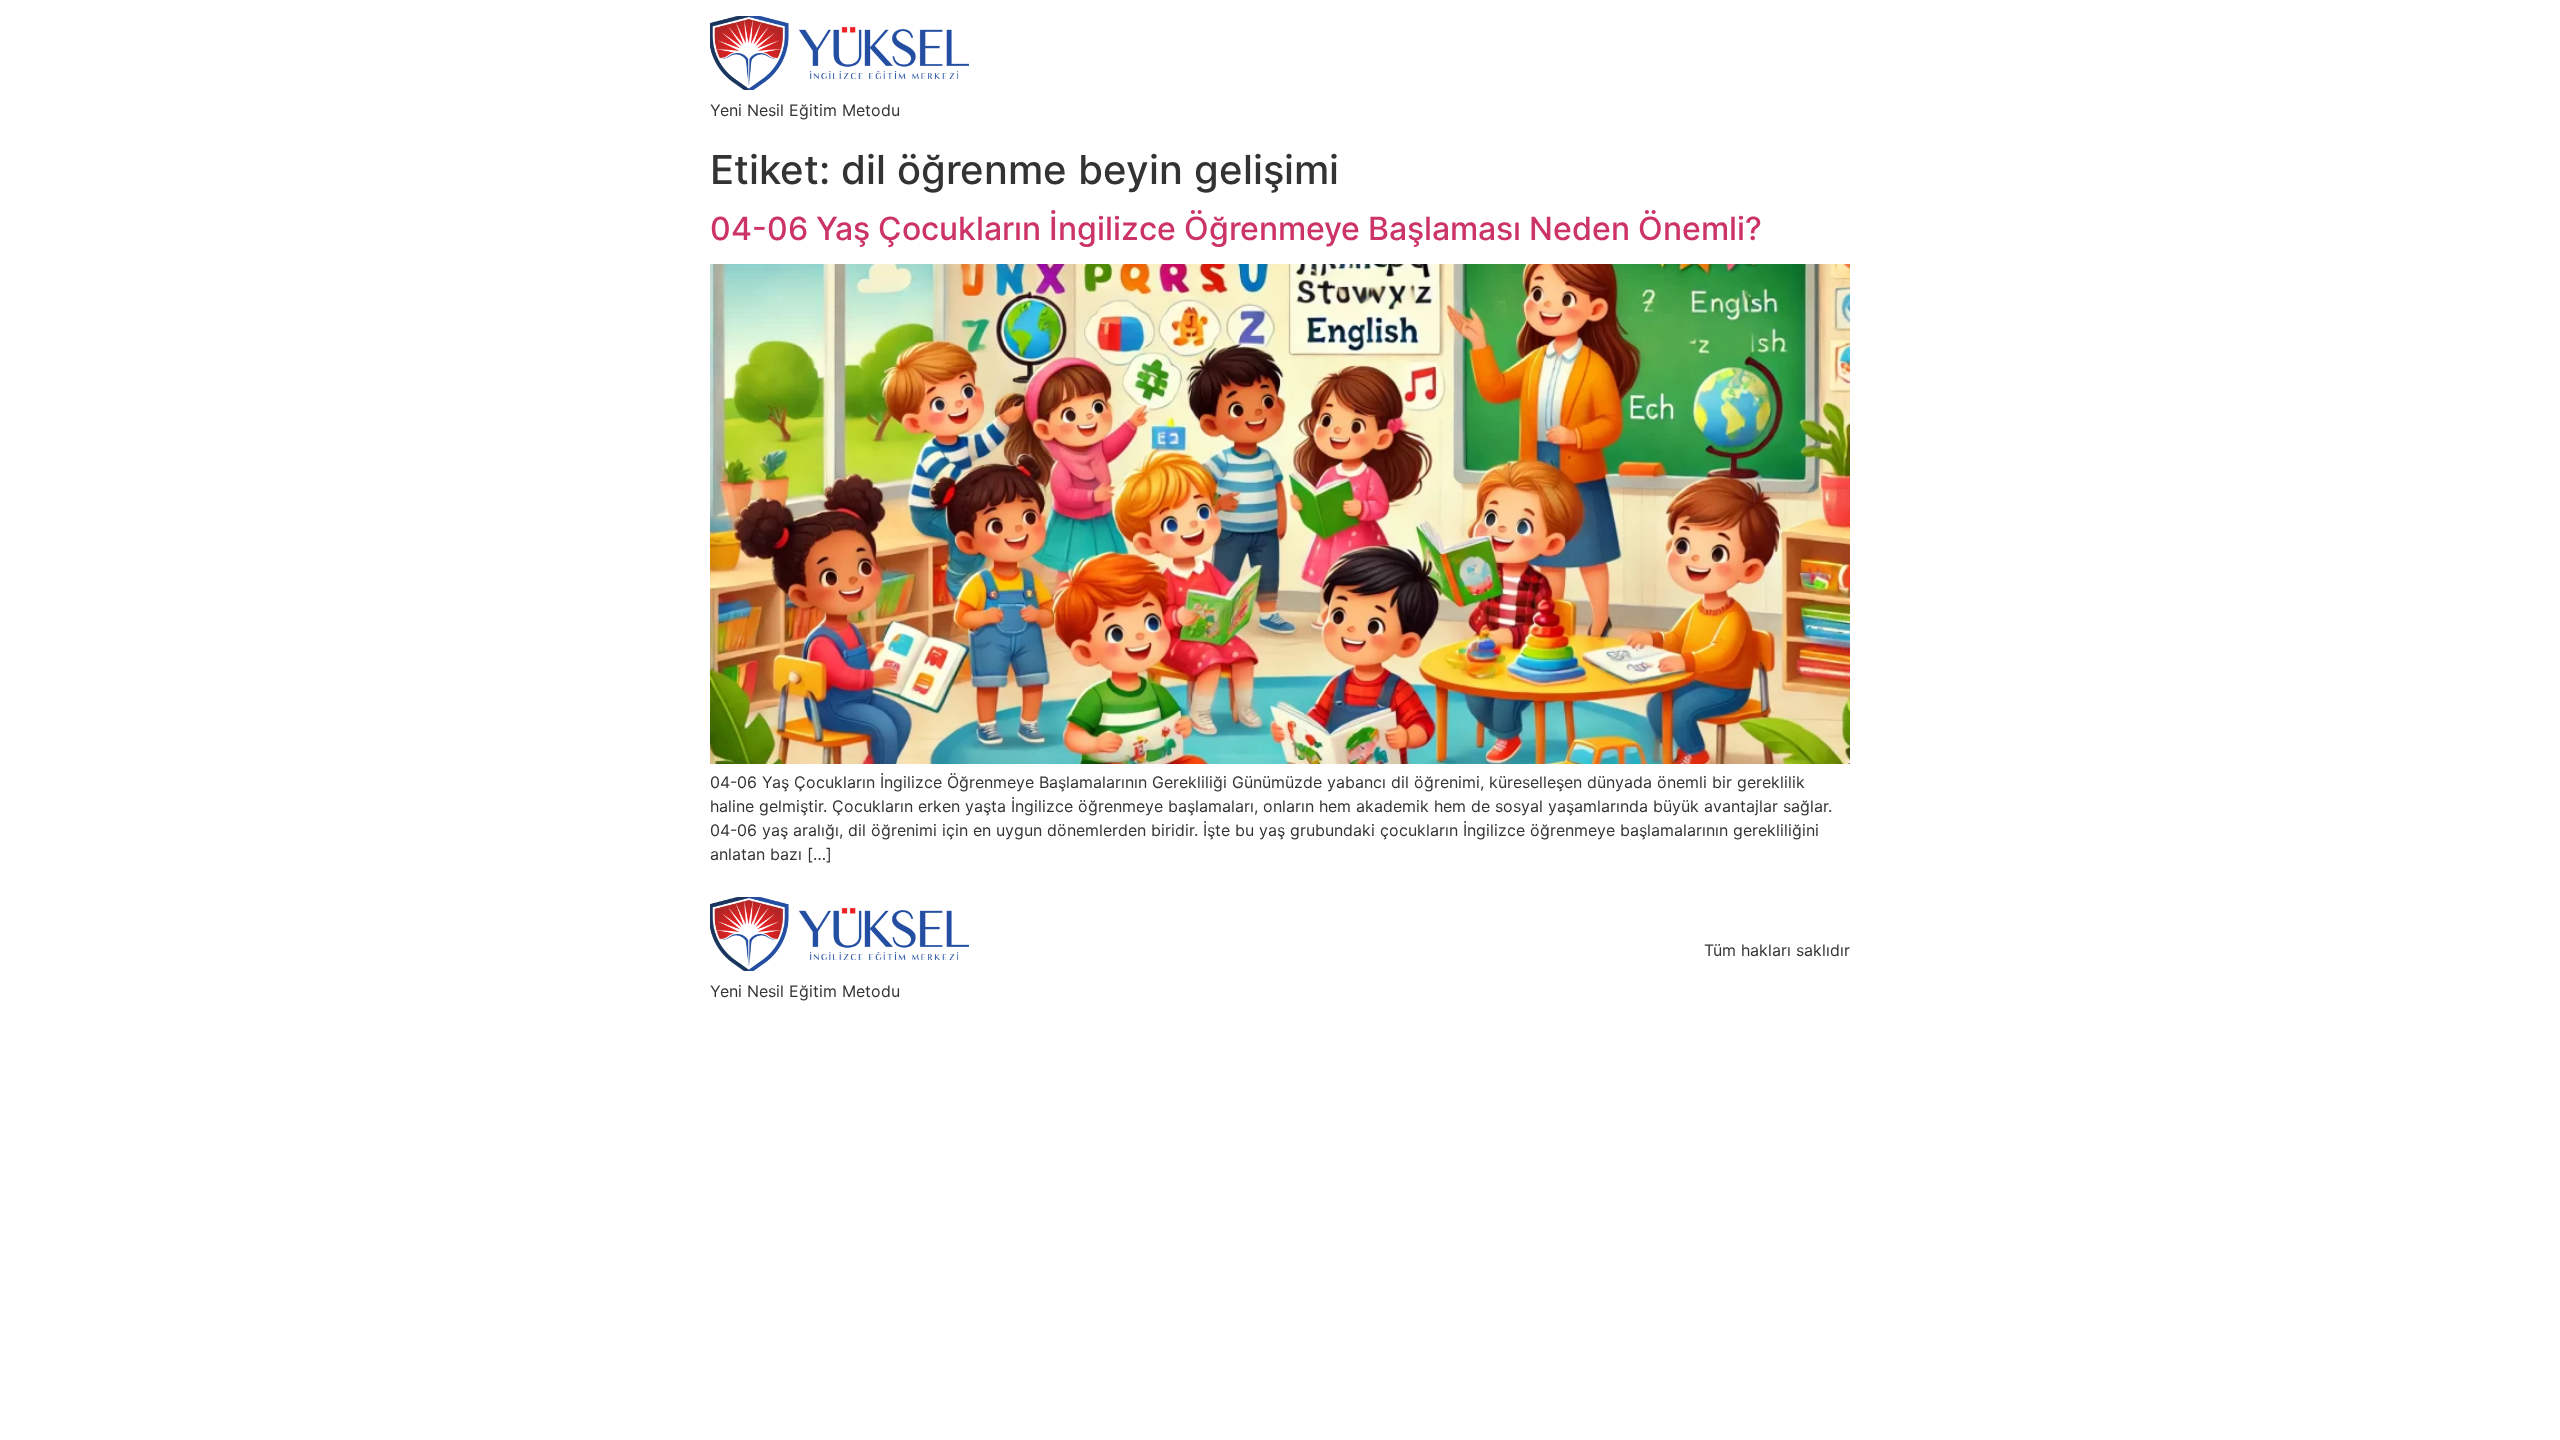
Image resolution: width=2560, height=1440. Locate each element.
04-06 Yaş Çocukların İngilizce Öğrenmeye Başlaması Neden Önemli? (1236, 228)
